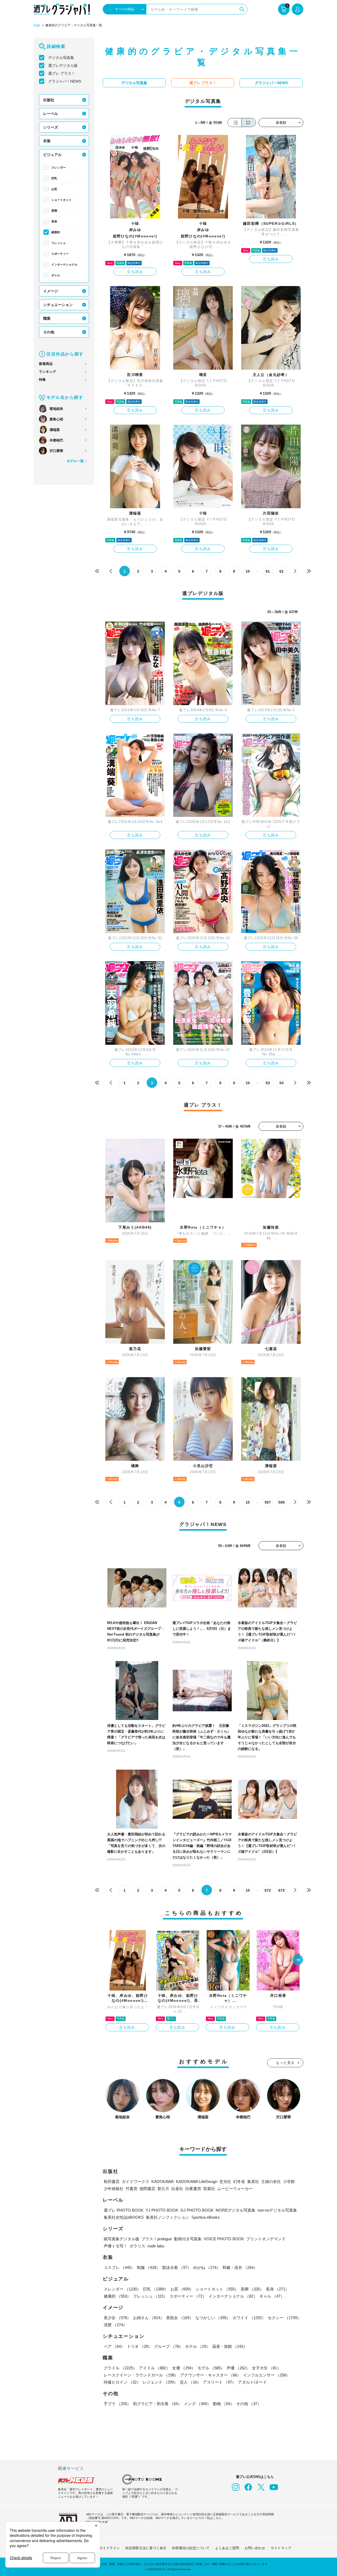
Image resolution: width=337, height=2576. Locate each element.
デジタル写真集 (61, 58)
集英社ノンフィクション (168, 2217)
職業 (47, 318)
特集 (42, 380)
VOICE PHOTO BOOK (224, 2239)
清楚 (115, 2325)
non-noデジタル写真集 (277, 2210)
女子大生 (266, 2368)
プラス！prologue (157, 2239)
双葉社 (209, 2189)
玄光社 (225, 2182)
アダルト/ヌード (252, 2382)
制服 (148, 2267)
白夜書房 (193, 2189)
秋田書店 (112, 2182)
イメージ (51, 291)
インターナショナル (64, 264)
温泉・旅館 (230, 2346)
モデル (211, 2368)
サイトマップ (281, 2548)
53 (268, 1083)
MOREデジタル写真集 (236, 2210)
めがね (207, 2267)
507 (268, 1502)
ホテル (198, 2346)
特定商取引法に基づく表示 (146, 2548)
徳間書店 (147, 2189)
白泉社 (177, 2189)
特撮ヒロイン (122, 2382)
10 (248, 571)
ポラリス (137, 2246)
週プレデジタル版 (63, 65)
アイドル (155, 2368)
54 (281, 1083)
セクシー (284, 2318)
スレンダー (59, 167)
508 (281, 1502)
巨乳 (54, 178)
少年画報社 (114, 2189)
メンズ (197, 2404)
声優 (238, 2368)
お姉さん (148, 2318)
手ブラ (117, 2404)
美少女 (117, 2318)
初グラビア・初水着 (157, 2404)
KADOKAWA (163, 2182)
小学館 (289, 2182)
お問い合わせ (255, 2548)
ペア (114, 2346)
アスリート (219, 2382)
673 (281, 1890)
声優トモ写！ (116, 2246)
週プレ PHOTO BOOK (124, 2210)
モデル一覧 (75, 461)
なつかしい (213, 2318)
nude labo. (156, 2246)
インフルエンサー (266, 2375)
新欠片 (163, 2189)
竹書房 (132, 2189)
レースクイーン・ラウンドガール (141, 2375)
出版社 (49, 100)
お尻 (54, 189)
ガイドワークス (135, 2182)
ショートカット (61, 200)
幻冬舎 (239, 2182)
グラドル (120, 2368)
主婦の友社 (271, 2182)
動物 (224, 2404)
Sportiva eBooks (206, 2217)
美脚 (54, 211)
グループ (168, 2346)
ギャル (56, 275)
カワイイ (249, 2318)
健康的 (56, 232)
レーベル (51, 114)
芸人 (190, 2382)
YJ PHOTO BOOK (162, 2210)
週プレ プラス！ (62, 73)
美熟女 (180, 2318)
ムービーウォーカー (235, 2189)
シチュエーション (58, 305)
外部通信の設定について (191, 2548)
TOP (37, 26)
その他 (49, 332)
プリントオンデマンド (266, 2239)
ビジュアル (52, 155)
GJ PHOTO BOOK (197, 2210)
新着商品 (46, 364)
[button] (298, 1960)
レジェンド (160, 2382)
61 (268, 571)
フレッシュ (59, 243)
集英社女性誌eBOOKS (124, 2217)
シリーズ (51, 127)
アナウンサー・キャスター (211, 2375)
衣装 (47, 141)
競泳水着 (177, 2267)
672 (268, 1890)
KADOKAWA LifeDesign (197, 2182)
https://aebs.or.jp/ (97, 2522)
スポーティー (60, 254)
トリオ (139, 2346)
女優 (184, 2368)
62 (281, 571)
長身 (54, 221)
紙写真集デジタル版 (122, 2239)
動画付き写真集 (188, 2239)
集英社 (253, 2182)
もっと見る (285, 2063)
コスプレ (119, 2267)
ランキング (48, 372)
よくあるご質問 (227, 2548)
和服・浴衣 (240, 2267)
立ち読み (135, 272)
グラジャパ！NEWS (65, 81)
